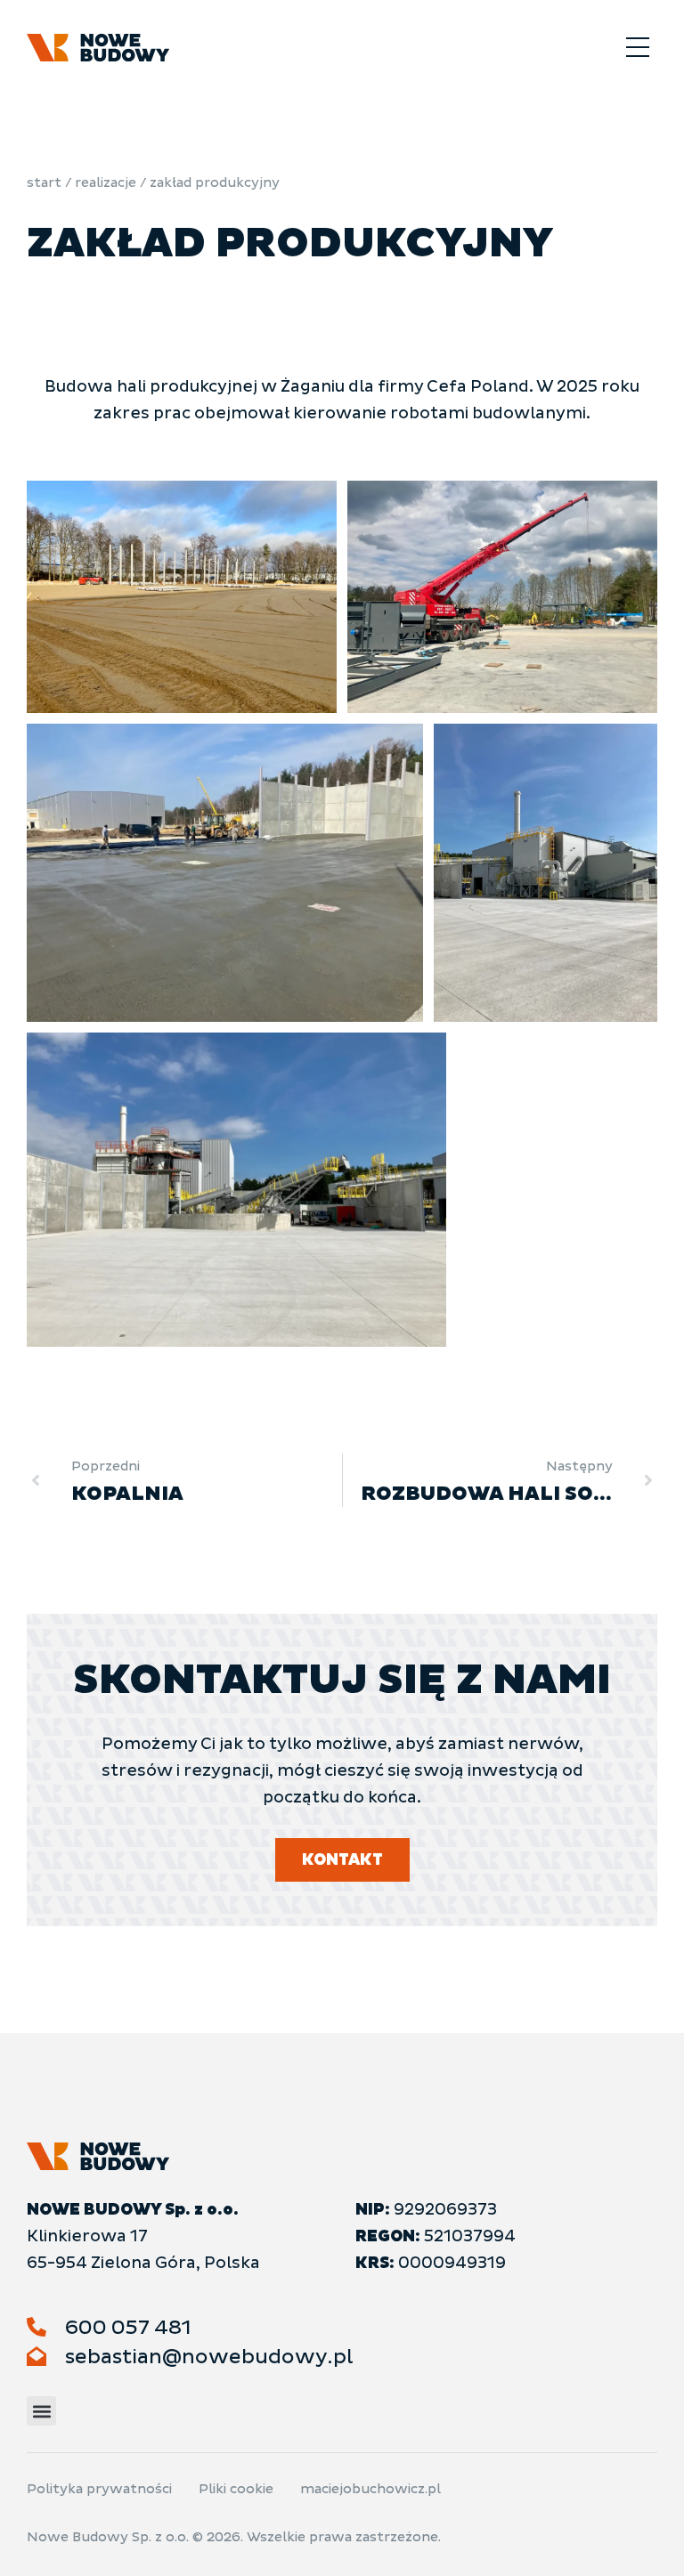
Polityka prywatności (99, 2490)
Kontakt (342, 1860)
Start (44, 183)
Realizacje (106, 183)
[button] (637, 49)
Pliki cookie (236, 2490)
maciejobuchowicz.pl (370, 2490)
